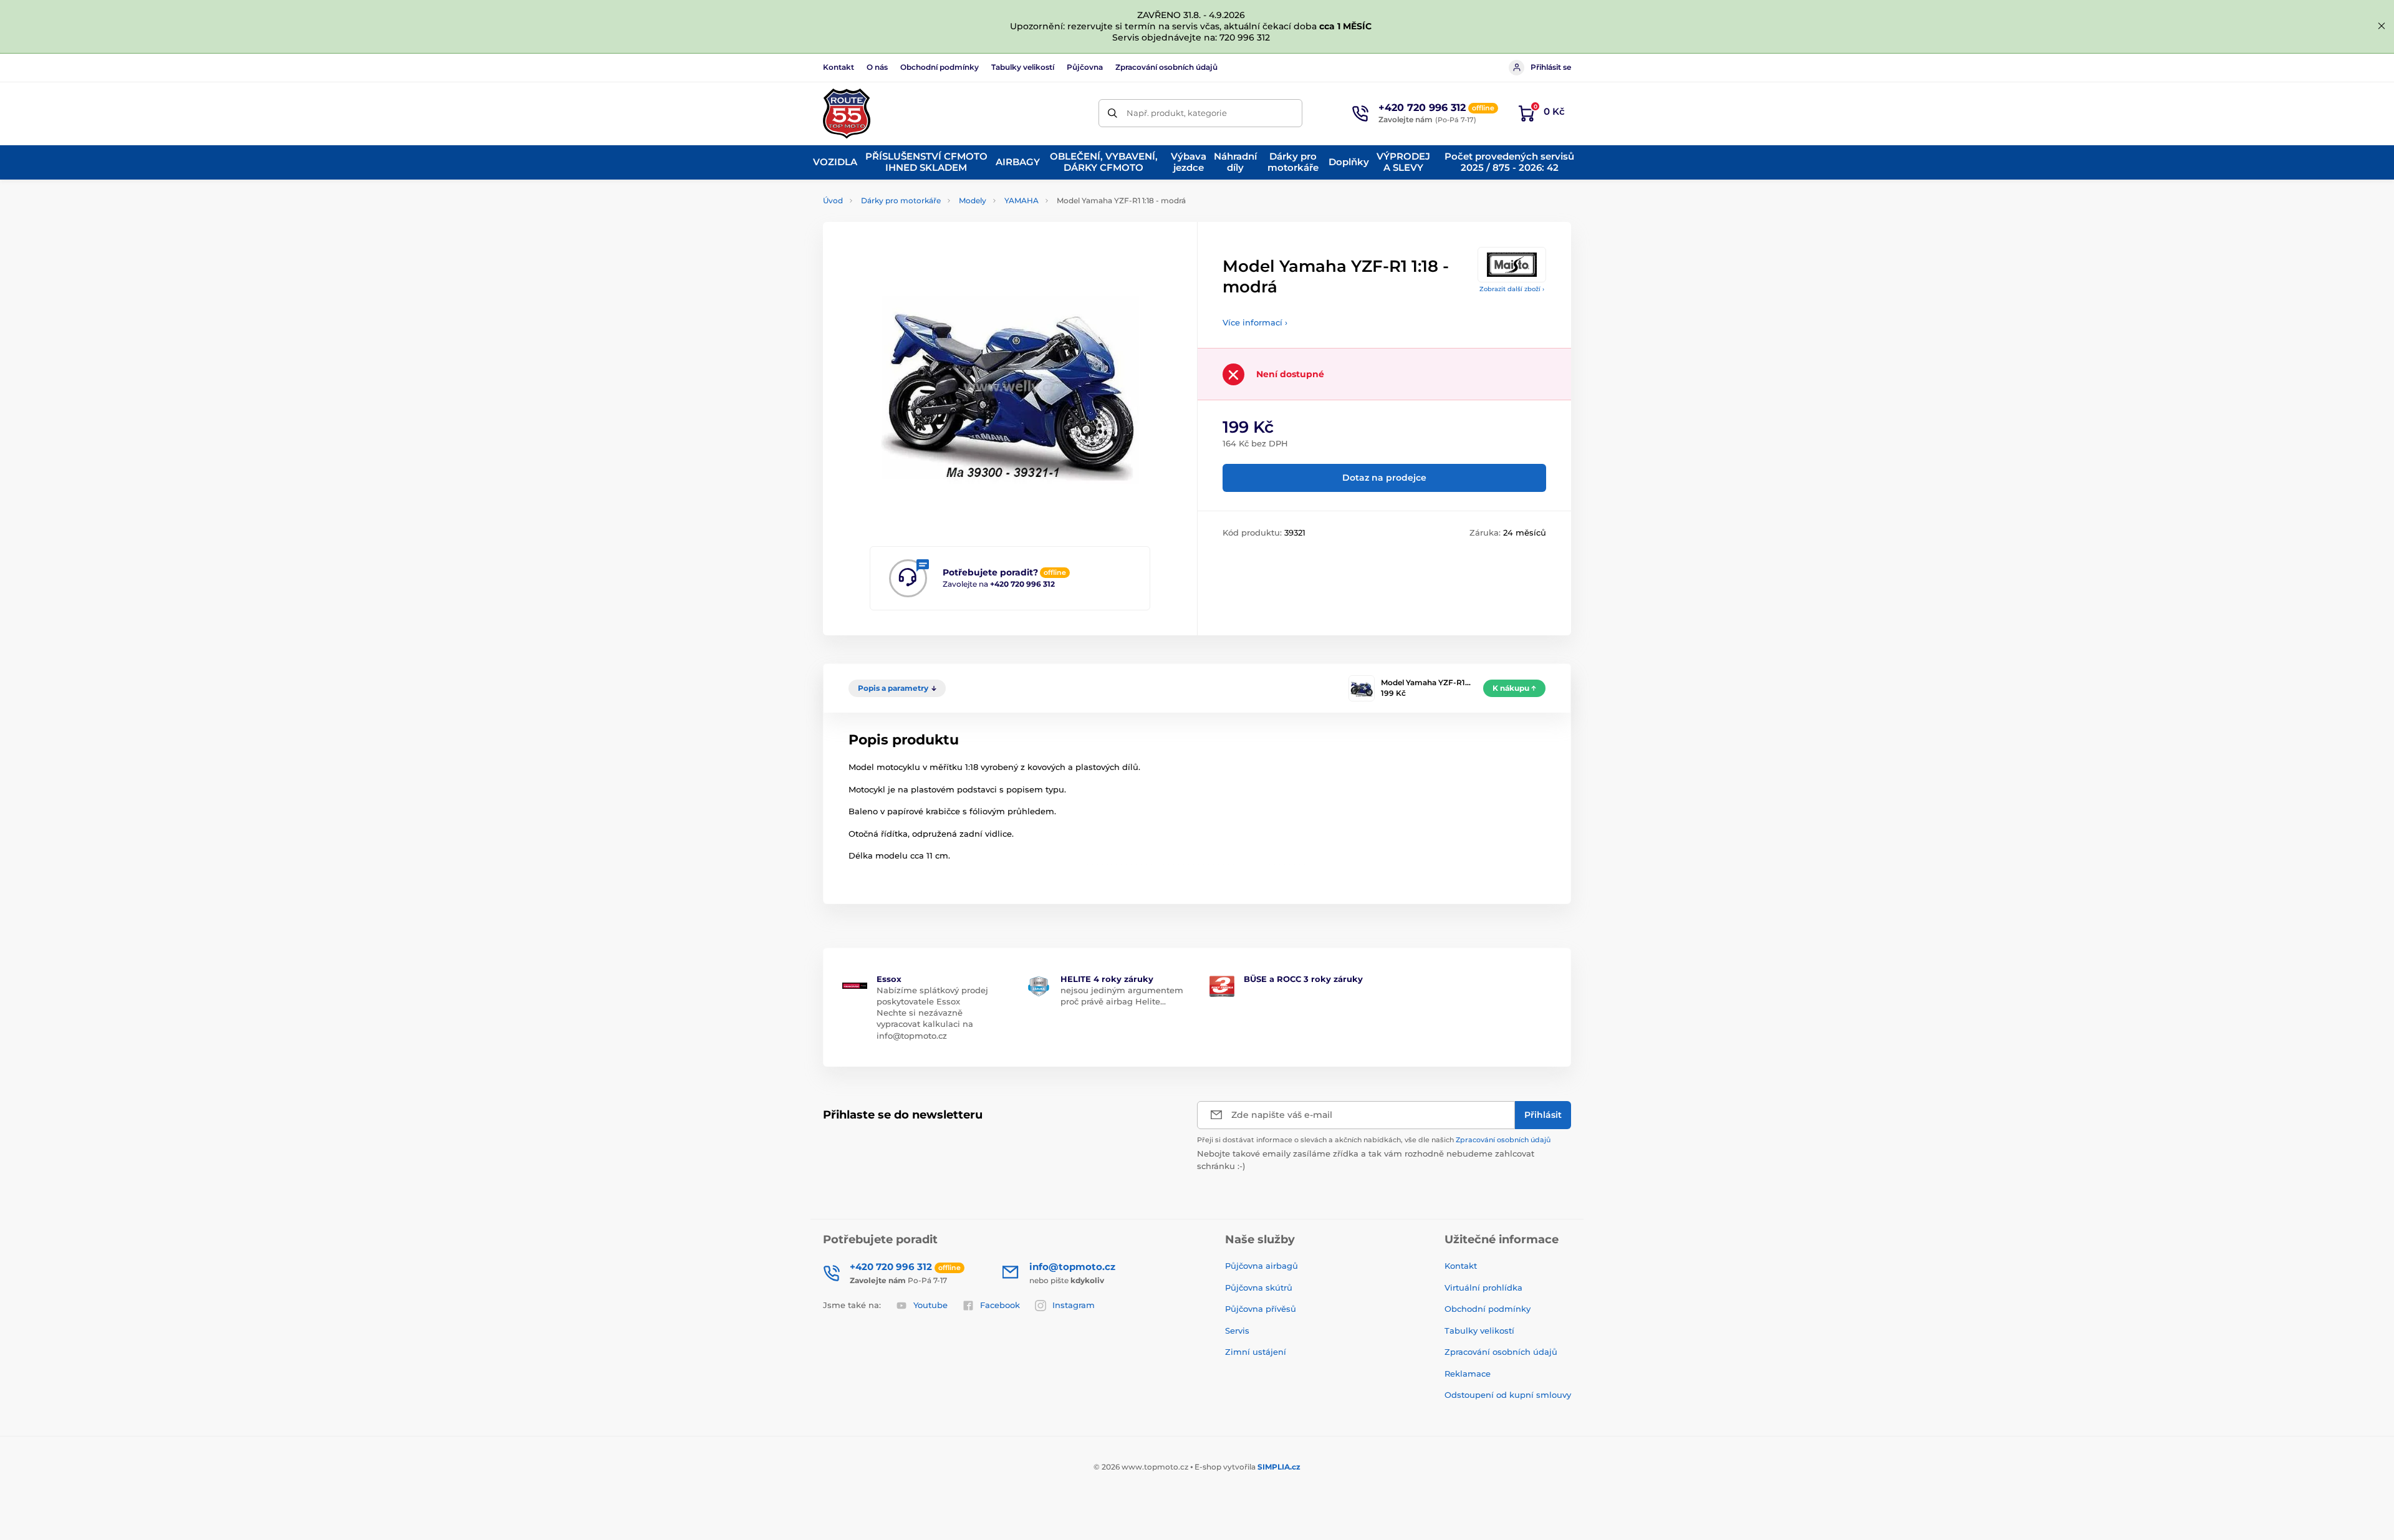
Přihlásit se (1551, 67)
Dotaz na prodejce (1384, 478)
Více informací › (1255, 322)
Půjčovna (1085, 67)
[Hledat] (1113, 113)
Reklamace (1468, 1374)
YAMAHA (1022, 200)
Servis (1237, 1331)
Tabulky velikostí (1023, 67)
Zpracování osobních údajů (1166, 67)
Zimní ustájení (1256, 1352)
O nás (877, 67)
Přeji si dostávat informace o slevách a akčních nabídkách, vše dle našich (1374, 1140)
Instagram (1074, 1305)
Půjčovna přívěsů (1261, 1309)
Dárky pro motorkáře (901, 200)
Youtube (930, 1305)
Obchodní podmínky (940, 67)
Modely (973, 200)
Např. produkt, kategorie (1177, 113)
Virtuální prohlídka (1483, 1287)
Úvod (833, 200)
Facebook (1000, 1305)
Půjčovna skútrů (1259, 1287)
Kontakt (839, 67)
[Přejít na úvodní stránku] (847, 113)
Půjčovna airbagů (1262, 1266)
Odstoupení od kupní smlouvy (1508, 1395)
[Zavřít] (2382, 26)
